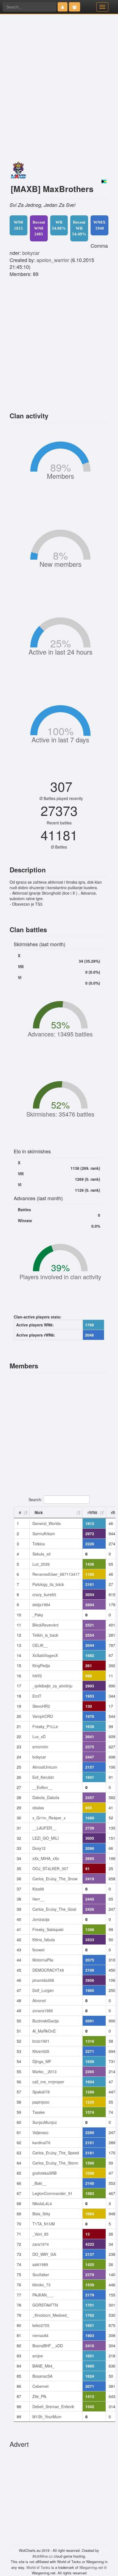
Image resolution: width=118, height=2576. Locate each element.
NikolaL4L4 (42, 2203)
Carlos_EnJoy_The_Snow (55, 1879)
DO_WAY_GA (44, 2254)
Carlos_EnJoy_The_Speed (56, 2153)
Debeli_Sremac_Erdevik (53, 2406)
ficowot (38, 1950)
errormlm (40, 1747)
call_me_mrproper (48, 2082)
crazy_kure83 (44, 1594)
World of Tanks (38, 2567)
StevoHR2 (41, 1706)
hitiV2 (37, 1676)
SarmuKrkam (44, 1534)
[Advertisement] (59, 102)
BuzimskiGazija (46, 2021)
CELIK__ (40, 1645)
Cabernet (40, 2386)
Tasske (39, 2112)
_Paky (38, 1615)
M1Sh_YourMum (47, 2417)
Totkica (39, 1544)
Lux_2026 (41, 1564)
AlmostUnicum (45, 1767)
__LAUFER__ (44, 1828)
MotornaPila (43, 1960)
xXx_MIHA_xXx (46, 1858)
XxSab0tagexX (45, 1655)
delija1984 (41, 1605)
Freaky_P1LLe (45, 1726)
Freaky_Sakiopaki (48, 1929)
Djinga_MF (42, 2061)
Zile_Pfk (39, 2396)
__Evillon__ (42, 1787)
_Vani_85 (40, 2234)
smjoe (38, 2356)
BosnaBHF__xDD (48, 2346)
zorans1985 (43, 2011)
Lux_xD (39, 1737)
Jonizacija (41, 1919)
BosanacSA (42, 2376)
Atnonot (39, 2000)
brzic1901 (41, 2041)
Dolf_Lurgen (43, 1990)
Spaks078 (41, 2092)
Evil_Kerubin (43, 1777)
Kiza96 (38, 1889)
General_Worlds (47, 1523)
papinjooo (41, 2102)
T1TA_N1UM (44, 2224)
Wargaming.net (91, 2567)
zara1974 (41, 2244)
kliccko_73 (41, 2285)
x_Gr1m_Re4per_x (49, 1818)
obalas (38, 1808)
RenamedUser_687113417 (56, 1574)
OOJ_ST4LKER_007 (50, 1868)
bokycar (31, 253)
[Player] (63, 7)
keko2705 (41, 2325)
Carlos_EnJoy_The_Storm (55, 2163)
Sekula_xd (41, 1554)
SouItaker (41, 2275)
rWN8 (92, 1512)
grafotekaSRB (44, 2173)
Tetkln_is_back (45, 1635)
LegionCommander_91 (52, 2193)
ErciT (37, 1696)
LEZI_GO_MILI (46, 1838)
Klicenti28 (41, 2051)
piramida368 (43, 1980)
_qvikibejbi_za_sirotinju (52, 1686)
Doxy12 (39, 1848)
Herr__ (38, 1899)
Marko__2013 (44, 2071)
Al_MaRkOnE (44, 2031)
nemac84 (40, 2335)
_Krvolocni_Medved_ (51, 2315)
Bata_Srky (41, 2214)
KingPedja (41, 1665)
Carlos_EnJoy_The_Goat (54, 1909)
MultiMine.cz (43, 2556)
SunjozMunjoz (45, 2122)
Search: (35, 1499)
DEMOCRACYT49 (48, 1970)
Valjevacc (40, 2132)
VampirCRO (43, 1716)
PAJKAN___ (43, 2295)
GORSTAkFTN (45, 2305)
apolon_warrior (53, 260)
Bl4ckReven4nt (45, 1625)
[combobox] (29, 7)
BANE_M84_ (43, 2366)
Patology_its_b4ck (48, 1584)
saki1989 (40, 2264)
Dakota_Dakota (46, 1797)
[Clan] (75, 7)
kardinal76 (41, 2143)
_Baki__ (39, 2183)
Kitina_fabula (44, 1940)
